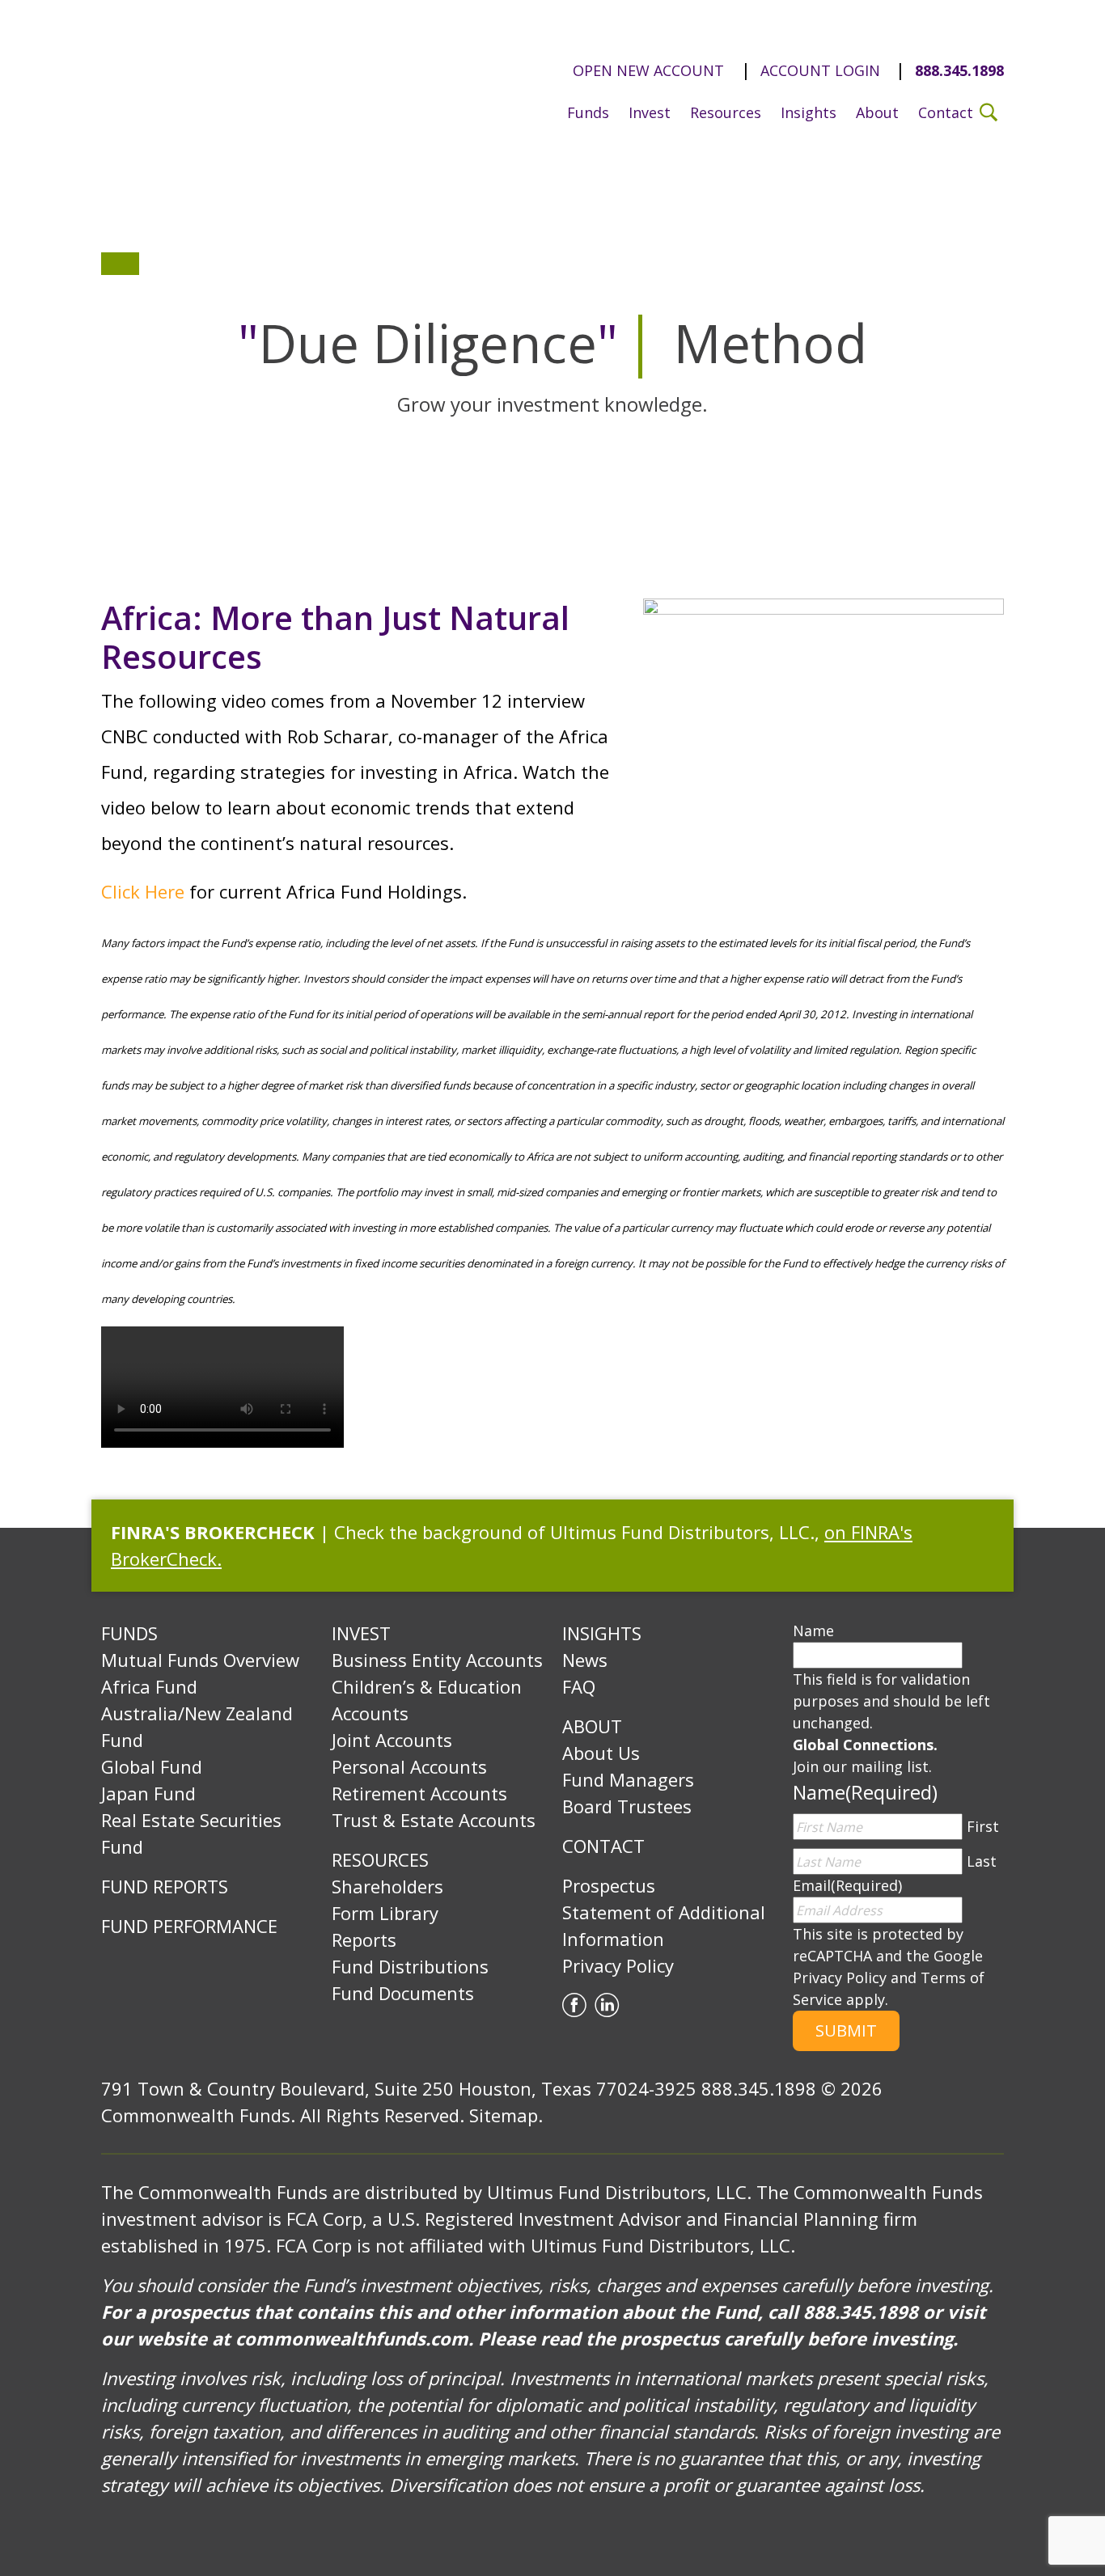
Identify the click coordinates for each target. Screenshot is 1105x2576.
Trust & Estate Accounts (434, 1820)
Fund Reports (165, 1886)
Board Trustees (627, 1806)
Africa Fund (149, 1686)
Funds (588, 112)
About (877, 112)
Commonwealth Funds (245, 82)
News (585, 1660)
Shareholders (387, 1886)
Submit (846, 2030)
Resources (726, 112)
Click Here (143, 891)
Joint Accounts (392, 1740)
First (983, 1826)
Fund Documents (403, 1993)
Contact (946, 112)
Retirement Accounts (419, 1793)
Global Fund (152, 1766)
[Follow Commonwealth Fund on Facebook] (574, 2003)
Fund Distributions (410, 1966)
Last (982, 1861)
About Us (601, 1753)
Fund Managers (628, 1779)
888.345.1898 (959, 70)
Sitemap (504, 2115)
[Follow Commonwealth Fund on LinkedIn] (607, 2003)
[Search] (989, 111)
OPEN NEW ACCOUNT (648, 70)
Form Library (385, 1913)
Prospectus (609, 1885)
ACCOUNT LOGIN (820, 70)
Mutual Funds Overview (200, 1660)
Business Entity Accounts (437, 1660)
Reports (364, 1939)
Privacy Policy (618, 1965)
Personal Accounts (409, 1766)
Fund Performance (189, 1926)
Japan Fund (148, 1793)
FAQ (579, 1686)
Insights (809, 112)
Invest (650, 112)
